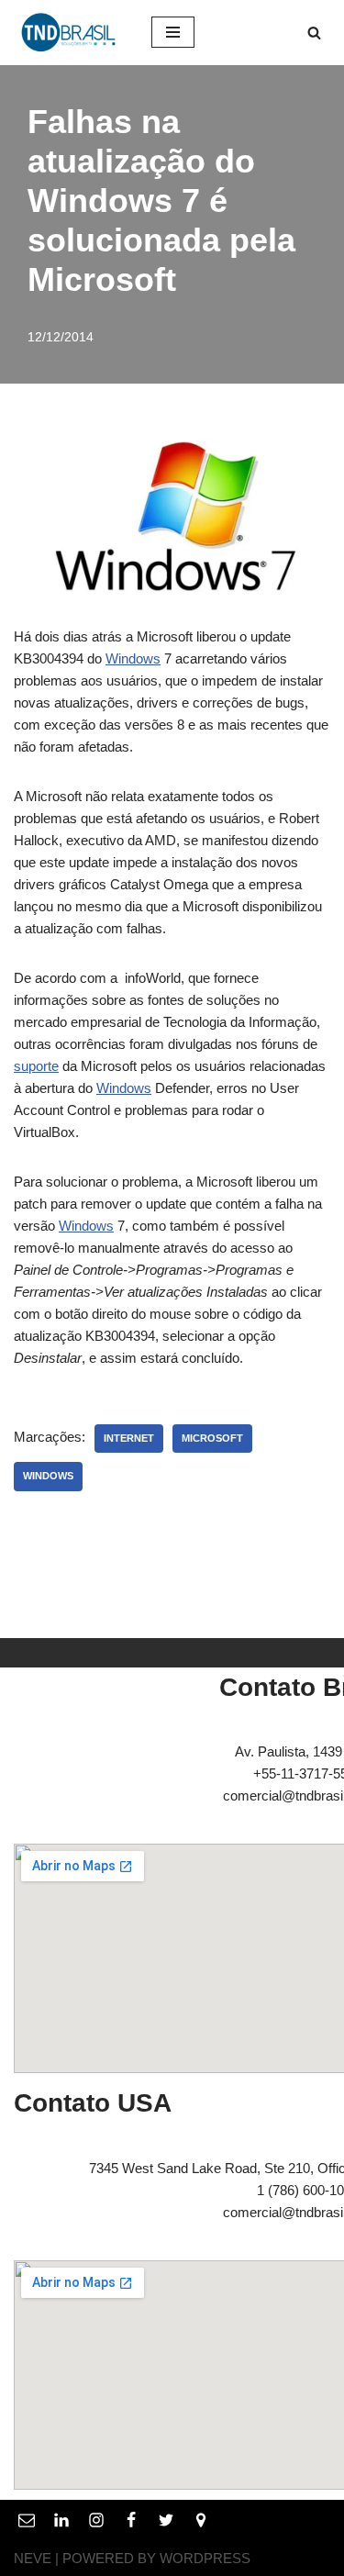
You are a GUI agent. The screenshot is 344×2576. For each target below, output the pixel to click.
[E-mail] (27, 2519)
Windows (133, 658)
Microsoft (212, 1438)
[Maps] (201, 2519)
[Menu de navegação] (173, 32)
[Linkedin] (61, 2519)
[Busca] (314, 33)
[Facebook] (131, 2519)
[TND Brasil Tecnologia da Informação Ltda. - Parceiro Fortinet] (69, 33)
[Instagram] (96, 2519)
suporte (36, 1066)
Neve (33, 2557)
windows (48, 1476)
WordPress (205, 2557)
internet (129, 1438)
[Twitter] (166, 2519)
